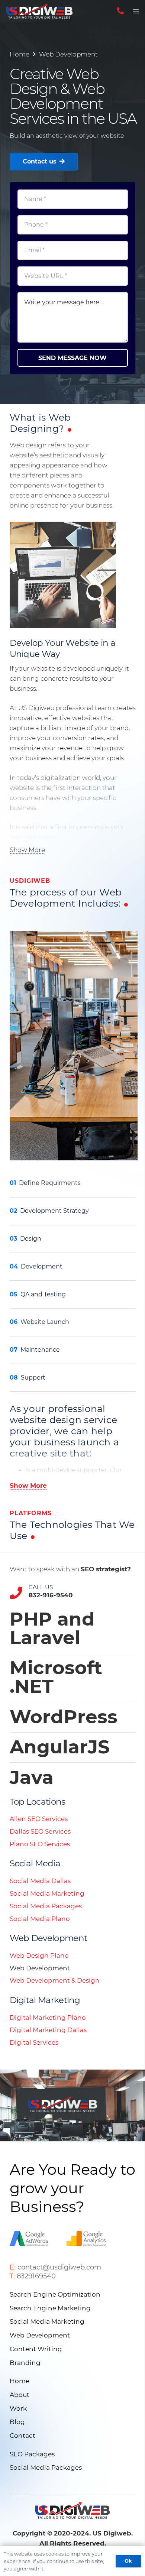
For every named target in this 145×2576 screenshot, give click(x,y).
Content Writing (36, 2349)
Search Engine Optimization (55, 2294)
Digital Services (34, 2042)
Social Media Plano (40, 1919)
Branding (25, 2363)
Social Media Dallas (40, 1881)
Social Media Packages (46, 1906)
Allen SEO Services (39, 1819)
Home (20, 54)
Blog (17, 2422)
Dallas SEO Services (40, 1831)
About (20, 2395)
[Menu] (136, 11)
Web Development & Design (55, 1980)
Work (18, 2408)
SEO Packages (32, 2454)
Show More (27, 850)
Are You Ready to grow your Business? (72, 2188)
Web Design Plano (39, 1956)
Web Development (68, 54)
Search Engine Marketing (50, 2308)
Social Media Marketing (47, 1893)
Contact (22, 2436)
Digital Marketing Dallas (48, 2030)
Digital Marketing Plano (48, 2018)
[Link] (39, 11)
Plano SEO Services (40, 1844)
